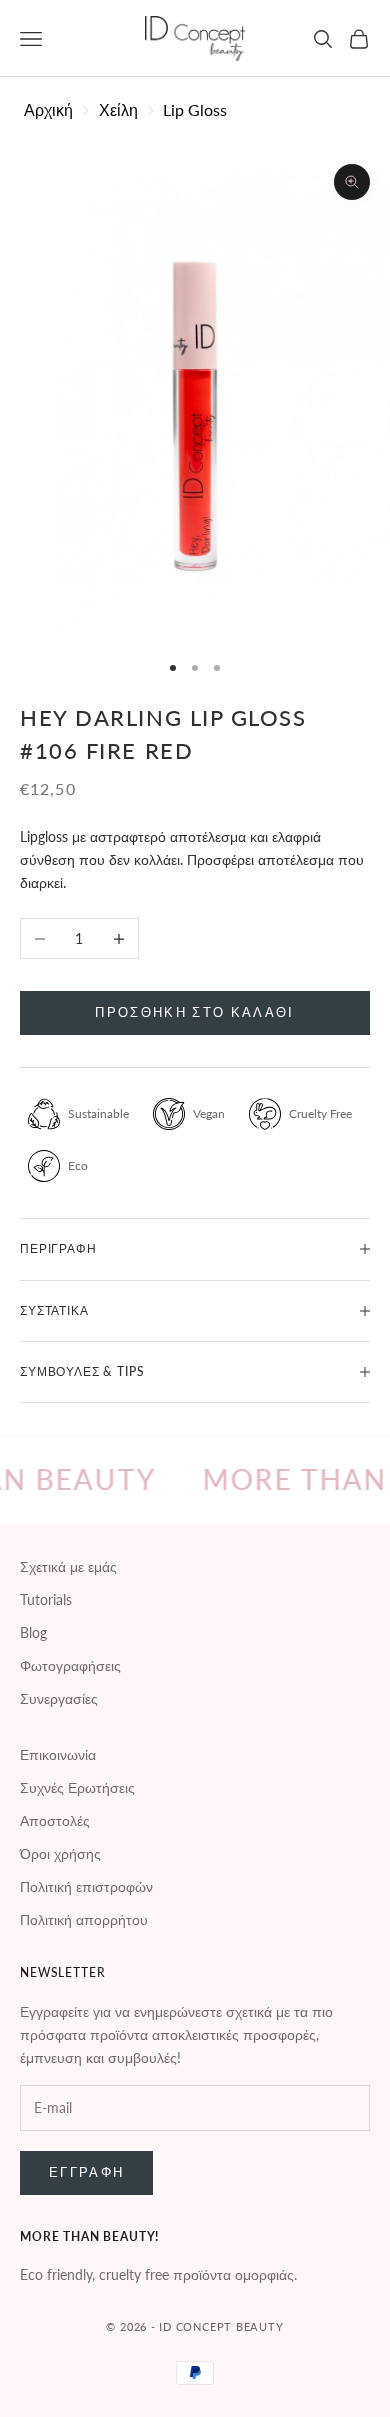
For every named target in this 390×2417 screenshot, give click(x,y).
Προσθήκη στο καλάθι (194, 1012)
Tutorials (46, 1599)
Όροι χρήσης (60, 1853)
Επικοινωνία (58, 1754)
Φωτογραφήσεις (70, 1665)
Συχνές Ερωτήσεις (77, 1787)
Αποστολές (55, 1820)
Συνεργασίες (59, 1698)
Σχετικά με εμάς (68, 1566)
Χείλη (118, 109)
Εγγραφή (86, 2172)
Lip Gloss (195, 109)
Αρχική (48, 109)
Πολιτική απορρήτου (84, 1919)
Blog (33, 1632)
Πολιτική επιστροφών (86, 1886)
